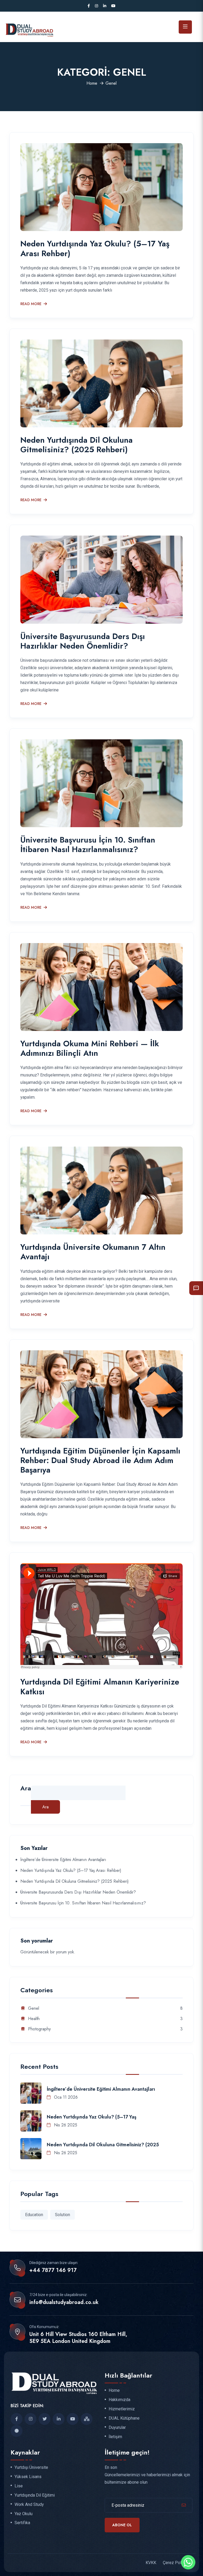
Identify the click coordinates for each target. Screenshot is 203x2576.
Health (34, 2019)
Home (92, 83)
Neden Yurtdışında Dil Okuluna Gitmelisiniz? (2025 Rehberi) (77, 445)
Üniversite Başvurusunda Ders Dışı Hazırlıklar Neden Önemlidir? (83, 641)
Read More (31, 304)
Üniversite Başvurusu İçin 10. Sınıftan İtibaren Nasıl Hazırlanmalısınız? (88, 845)
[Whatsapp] (188, 2562)
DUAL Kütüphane (124, 2418)
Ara (26, 1789)
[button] (196, 1288)
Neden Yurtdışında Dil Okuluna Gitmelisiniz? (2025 (103, 2145)
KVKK (151, 2563)
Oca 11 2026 (65, 2097)
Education (34, 2215)
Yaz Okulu (24, 2514)
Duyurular (117, 2428)
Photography (39, 2029)
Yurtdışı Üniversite (31, 2468)
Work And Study (29, 2505)
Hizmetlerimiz (122, 2409)
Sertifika (22, 2523)
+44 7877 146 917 (53, 2270)
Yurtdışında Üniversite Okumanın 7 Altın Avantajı (93, 1252)
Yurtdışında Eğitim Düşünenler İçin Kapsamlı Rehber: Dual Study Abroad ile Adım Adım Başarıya (100, 1460)
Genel (34, 2009)
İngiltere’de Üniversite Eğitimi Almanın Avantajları (63, 1860)
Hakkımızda (119, 2400)
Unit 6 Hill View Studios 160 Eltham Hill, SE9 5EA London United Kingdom (78, 2338)
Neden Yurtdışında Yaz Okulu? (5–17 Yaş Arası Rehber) (95, 248)
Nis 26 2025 (65, 2125)
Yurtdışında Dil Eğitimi (35, 2495)
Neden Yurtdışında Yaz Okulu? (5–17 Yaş (92, 2117)
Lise (19, 2486)
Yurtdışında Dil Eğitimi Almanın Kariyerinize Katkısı (100, 1687)
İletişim (115, 2437)
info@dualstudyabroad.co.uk (64, 2302)
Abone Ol (122, 2525)
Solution (63, 2215)
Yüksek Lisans (28, 2477)
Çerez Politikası (178, 2563)
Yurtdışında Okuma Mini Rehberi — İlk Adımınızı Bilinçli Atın (90, 1048)
